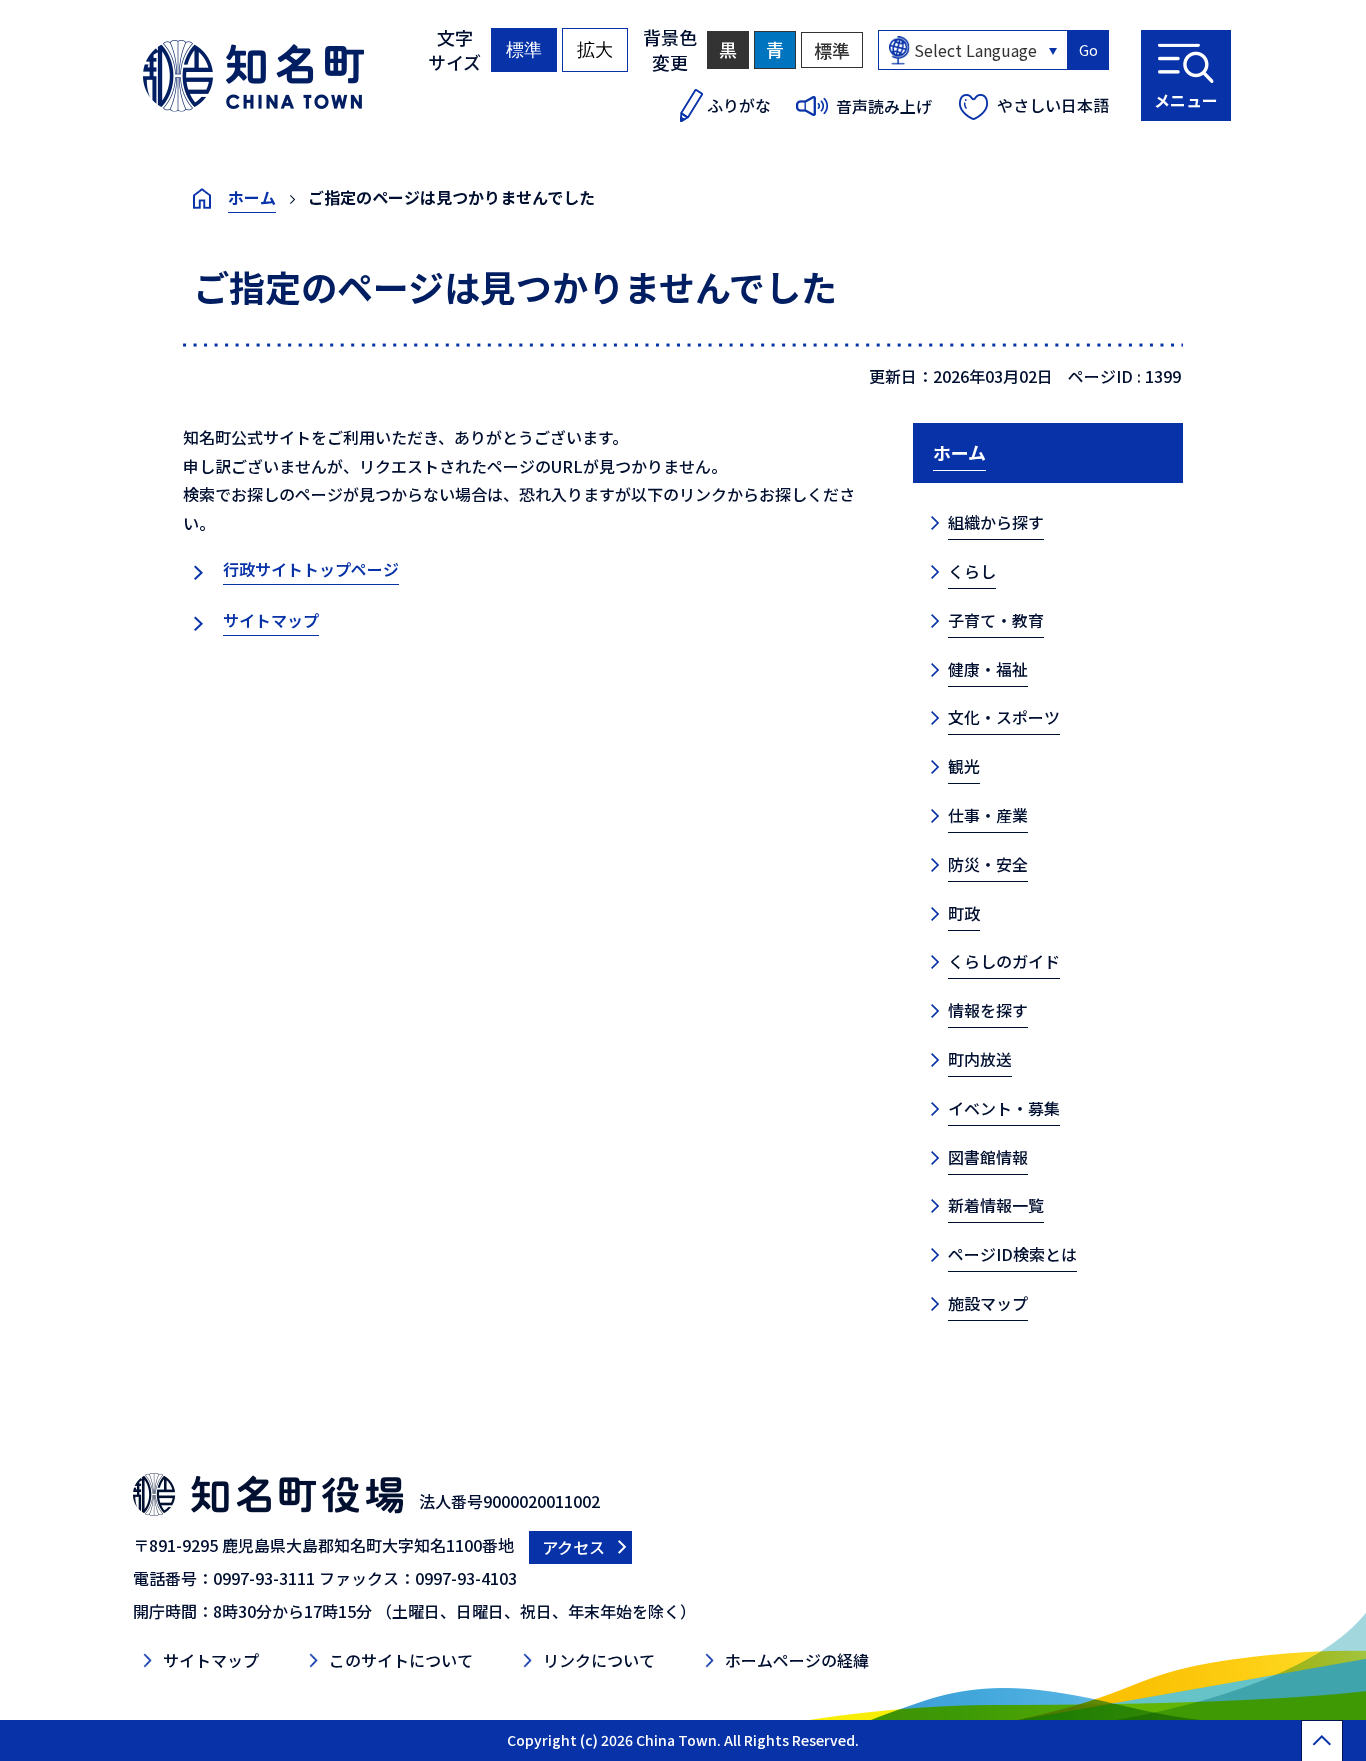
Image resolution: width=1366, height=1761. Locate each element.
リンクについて (599, 1660)
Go (1088, 50)
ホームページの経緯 (797, 1660)
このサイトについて (401, 1660)
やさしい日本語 (1053, 105)
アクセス (573, 1547)
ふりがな (739, 105)
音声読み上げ (884, 106)
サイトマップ (271, 620)
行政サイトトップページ (311, 569)
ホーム (252, 197)
